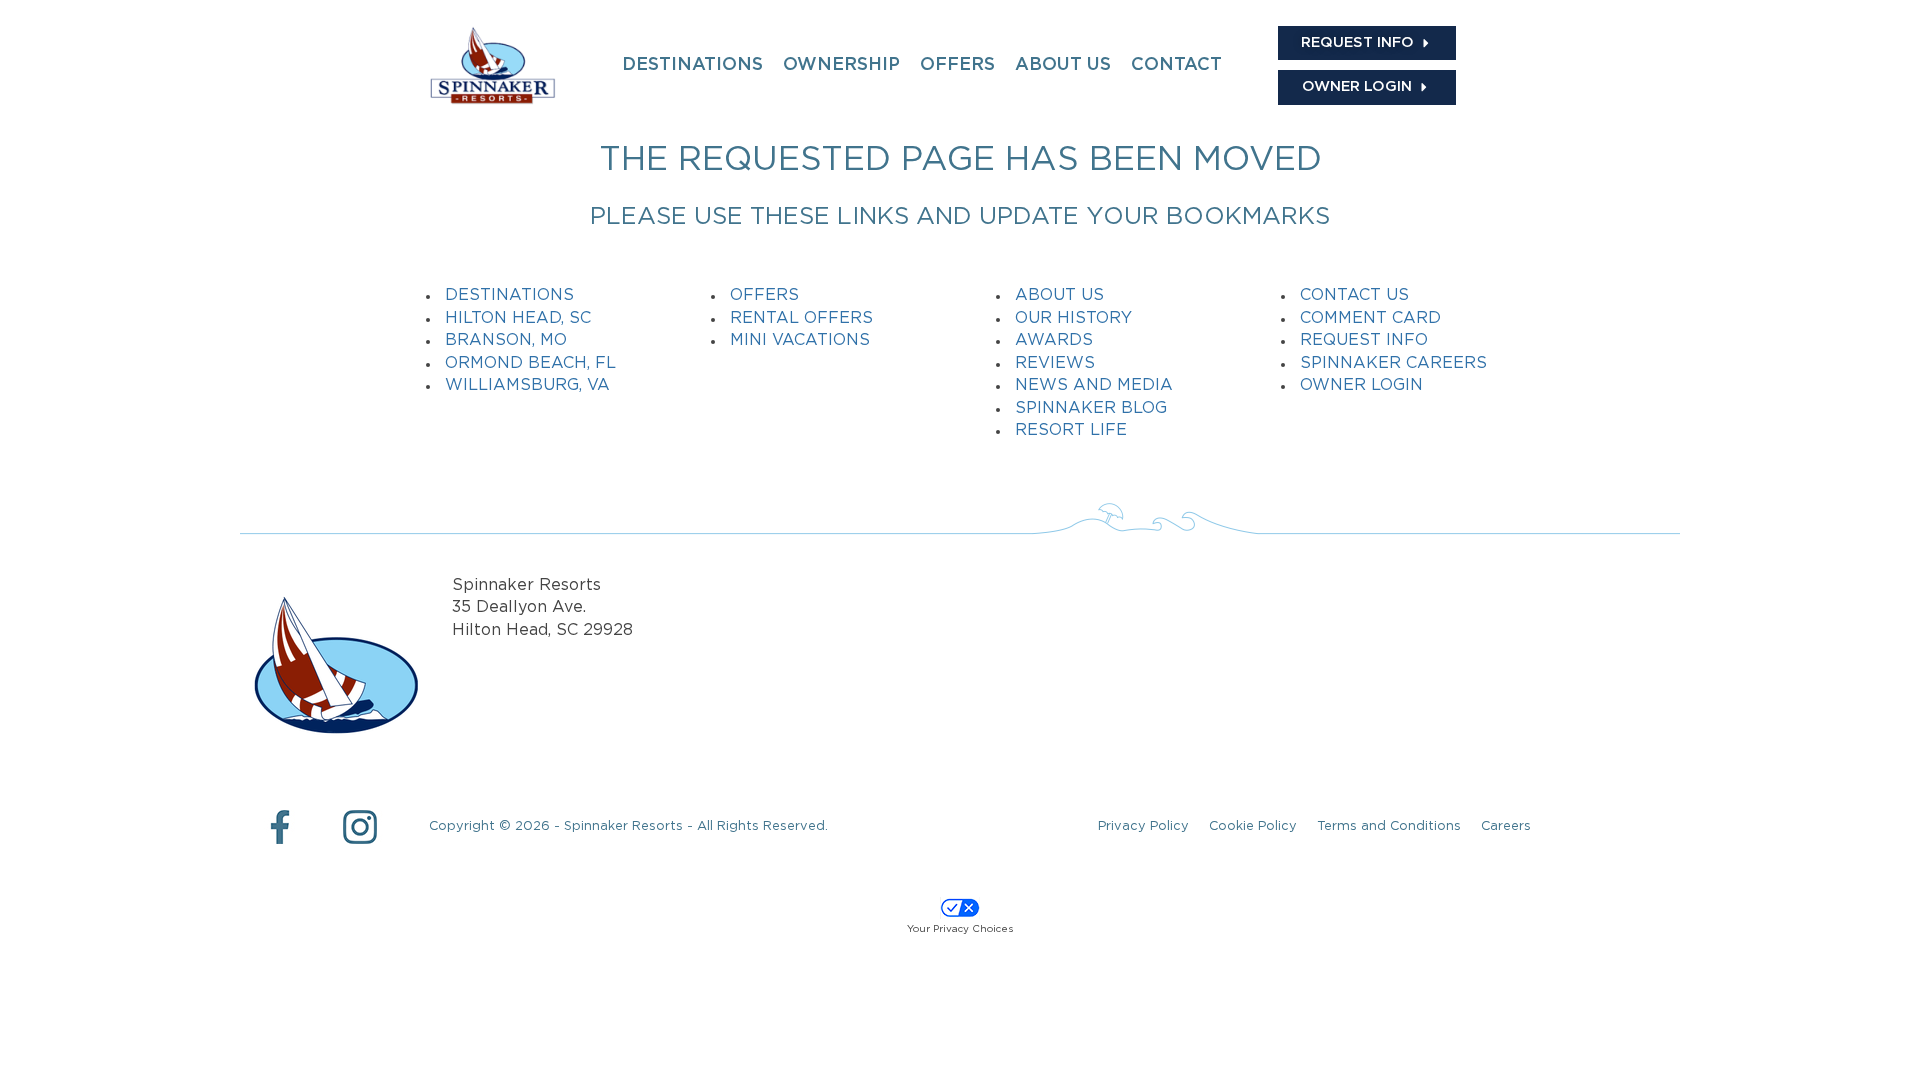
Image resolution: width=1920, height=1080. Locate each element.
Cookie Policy (1253, 826)
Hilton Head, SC (518, 318)
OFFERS (957, 65)
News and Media (1094, 385)
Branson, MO (506, 340)
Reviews (1055, 363)
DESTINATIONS (692, 65)
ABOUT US (1063, 65)
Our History (1073, 318)
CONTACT (1176, 65)
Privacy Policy (1143, 826)
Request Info (1364, 340)
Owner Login (1361, 385)
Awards (1054, 340)
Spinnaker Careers (1393, 363)
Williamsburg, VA (527, 385)
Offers (764, 295)
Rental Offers (801, 318)
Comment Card (1370, 318)
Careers (1506, 826)
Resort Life (1071, 430)
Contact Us (1354, 295)
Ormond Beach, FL (530, 363)
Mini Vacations (800, 340)
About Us (1059, 295)
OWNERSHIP (841, 65)
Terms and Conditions (1389, 826)
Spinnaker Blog (1091, 408)
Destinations (509, 295)
